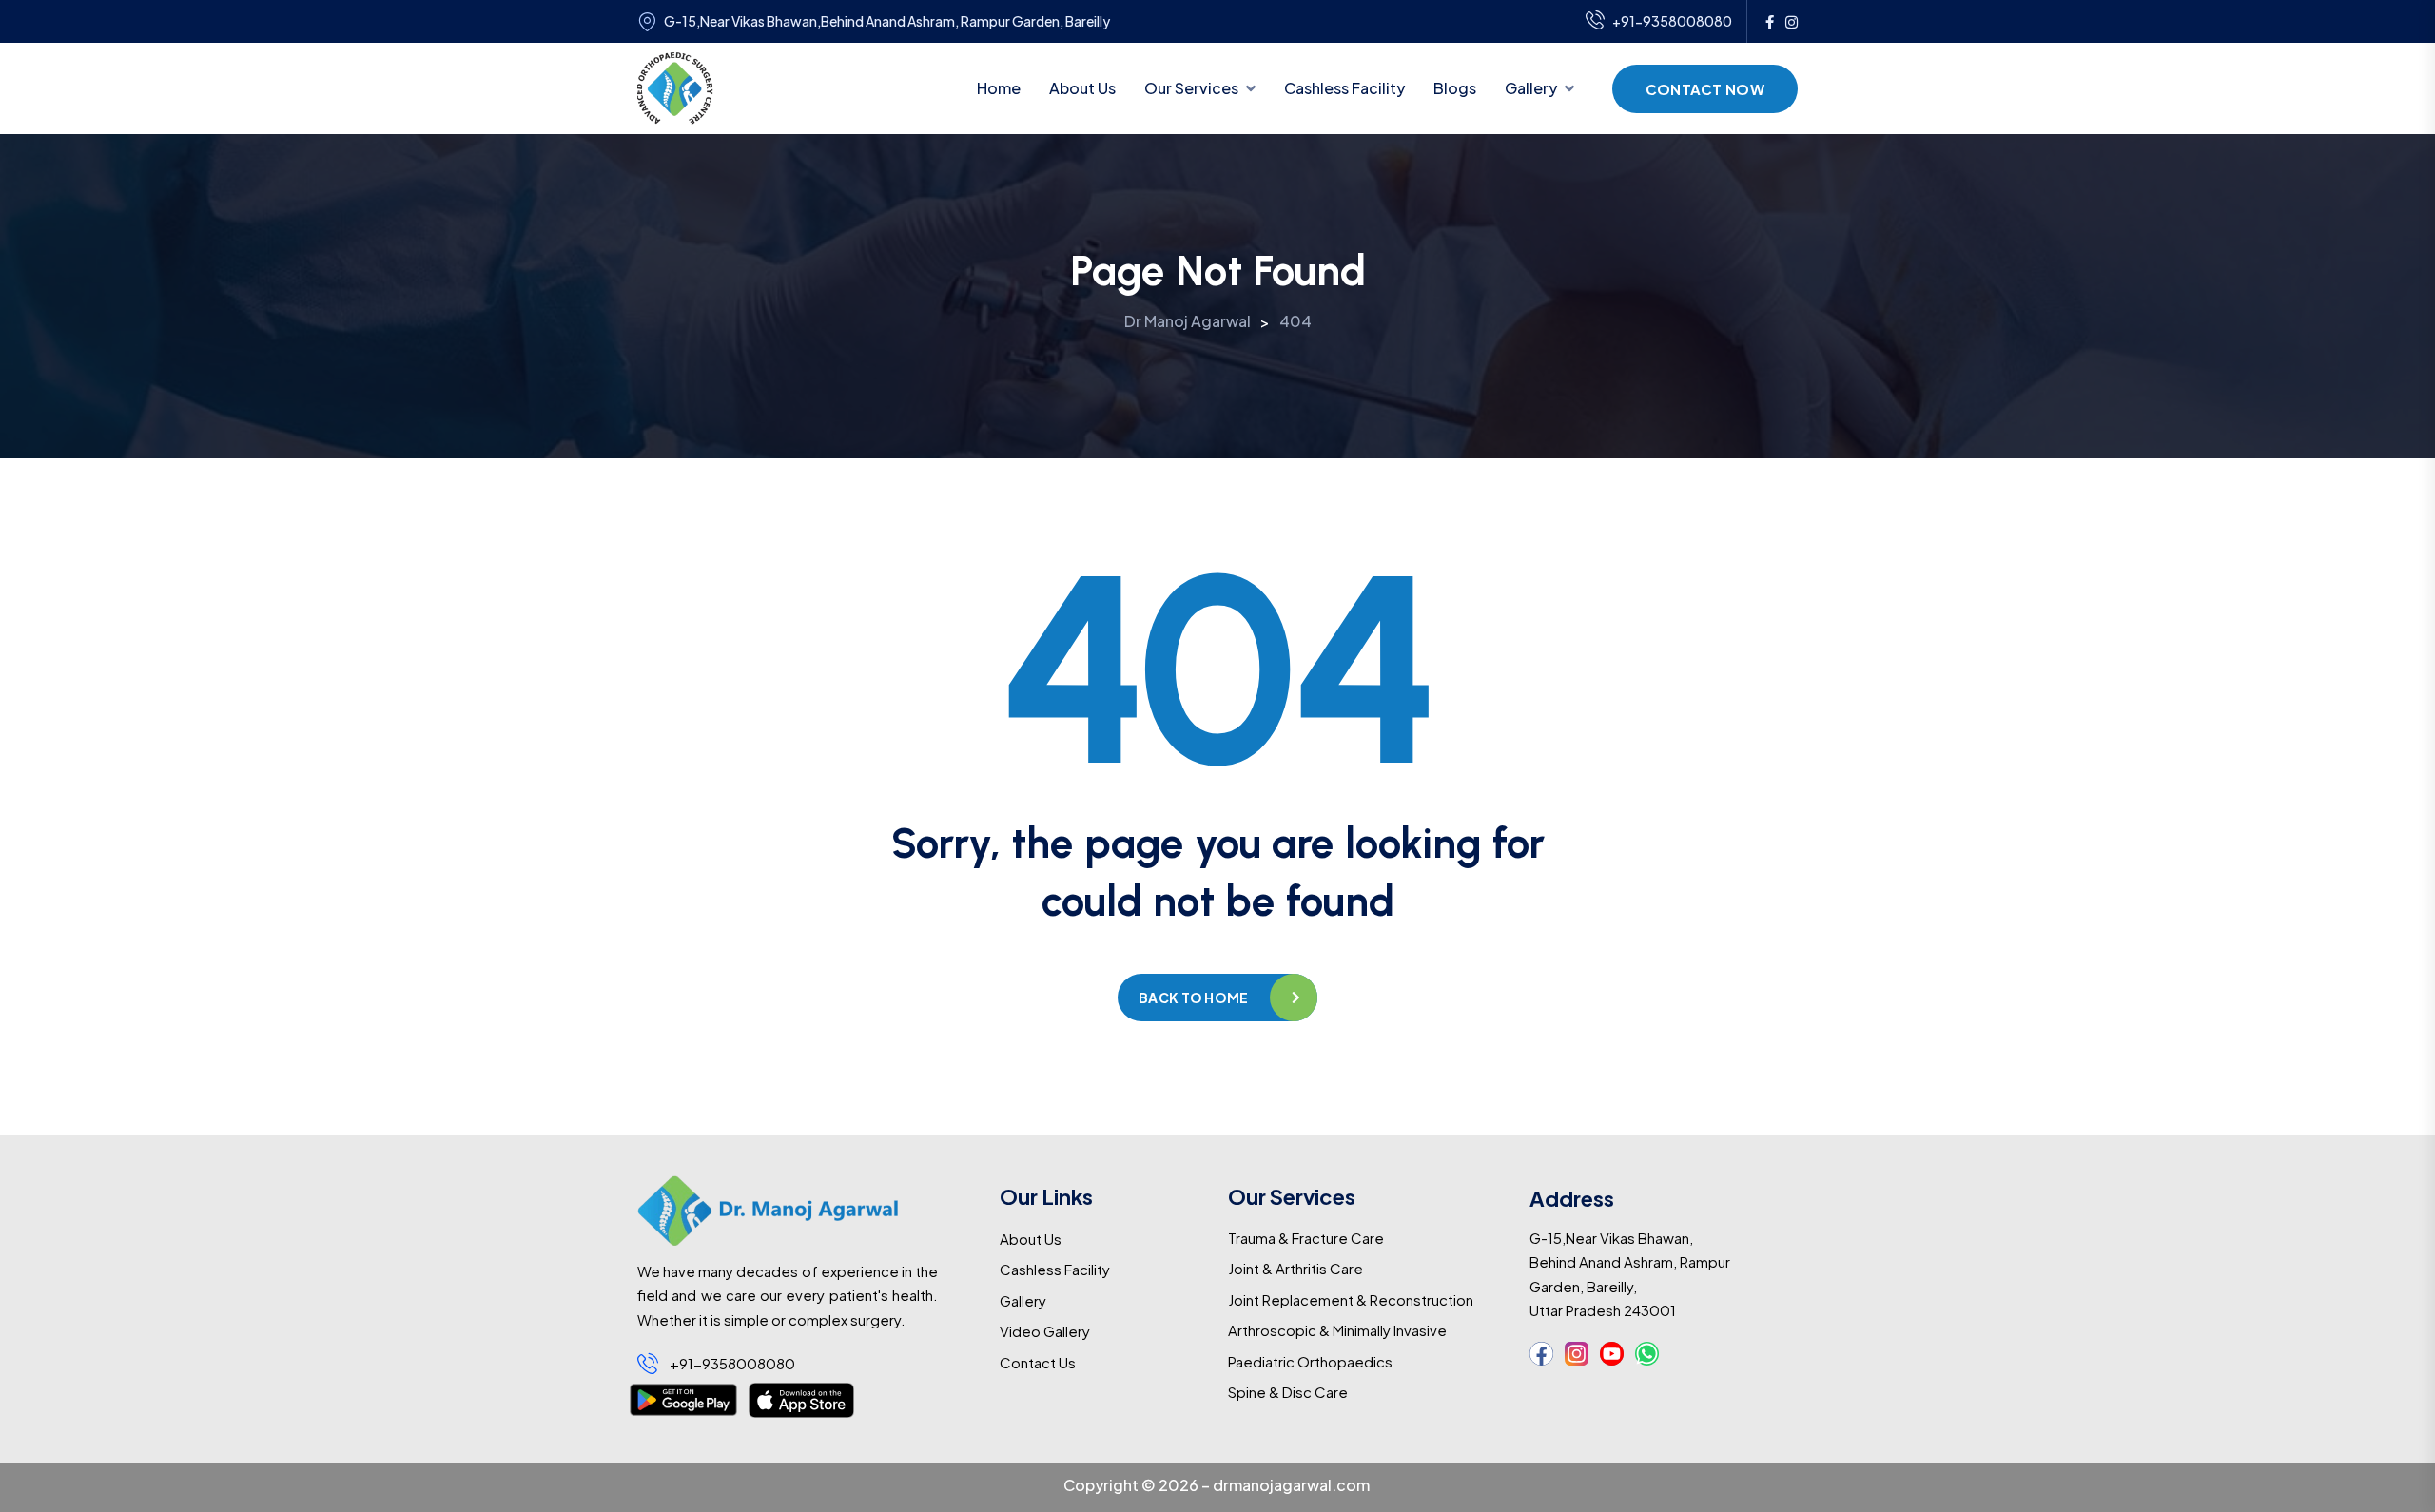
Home (999, 88)
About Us (1082, 88)
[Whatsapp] (1647, 1354)
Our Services (1191, 88)
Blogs (1455, 88)
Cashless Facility (1344, 88)
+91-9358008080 (1672, 21)
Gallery (1531, 88)
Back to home (1193, 998)
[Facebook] (1541, 1354)
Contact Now (1705, 89)
